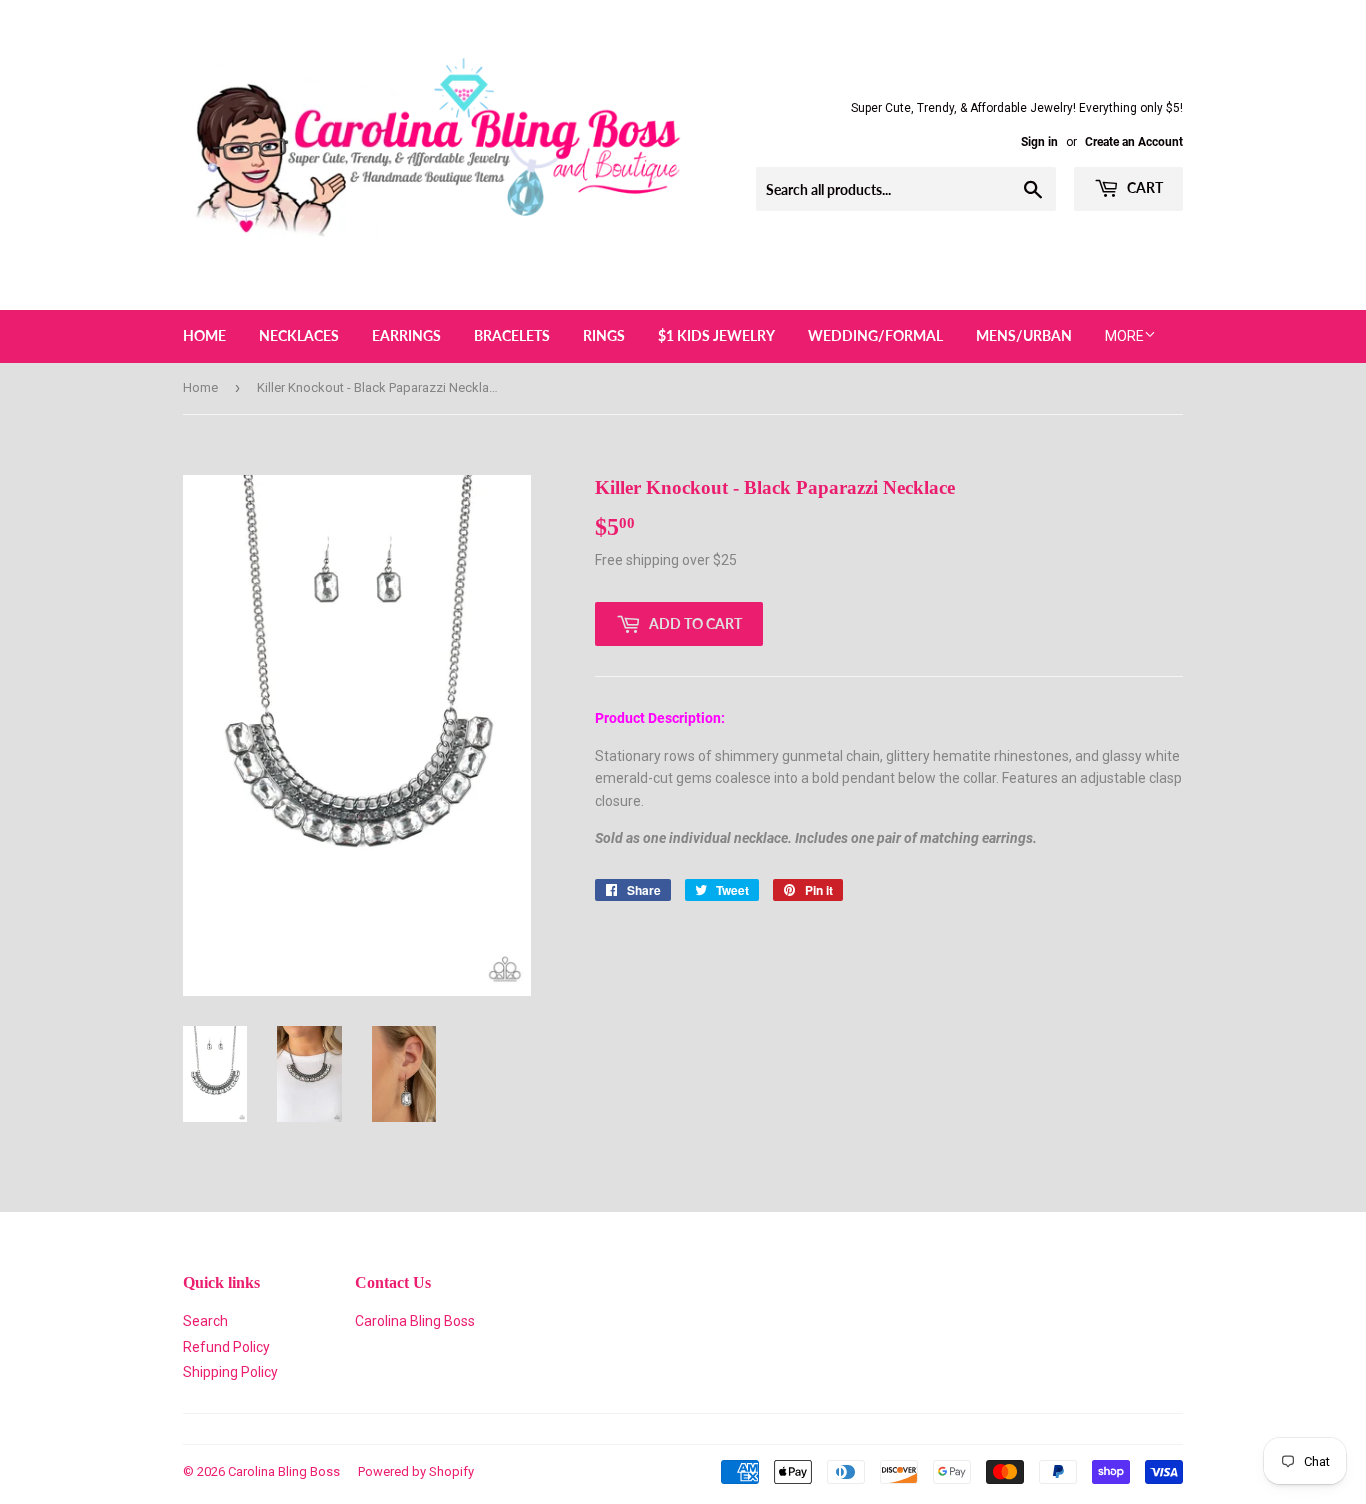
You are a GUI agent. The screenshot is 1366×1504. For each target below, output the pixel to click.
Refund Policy (226, 1347)
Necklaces (299, 335)
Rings (604, 335)
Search (205, 1321)
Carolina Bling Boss (415, 1321)
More (1124, 336)
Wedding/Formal (875, 335)
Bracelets (512, 335)
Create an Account (1134, 142)
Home (204, 335)
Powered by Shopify (416, 1471)
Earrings (406, 335)
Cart (1143, 187)
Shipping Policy (230, 1372)
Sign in (1039, 142)
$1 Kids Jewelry (716, 335)
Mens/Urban (1024, 335)
